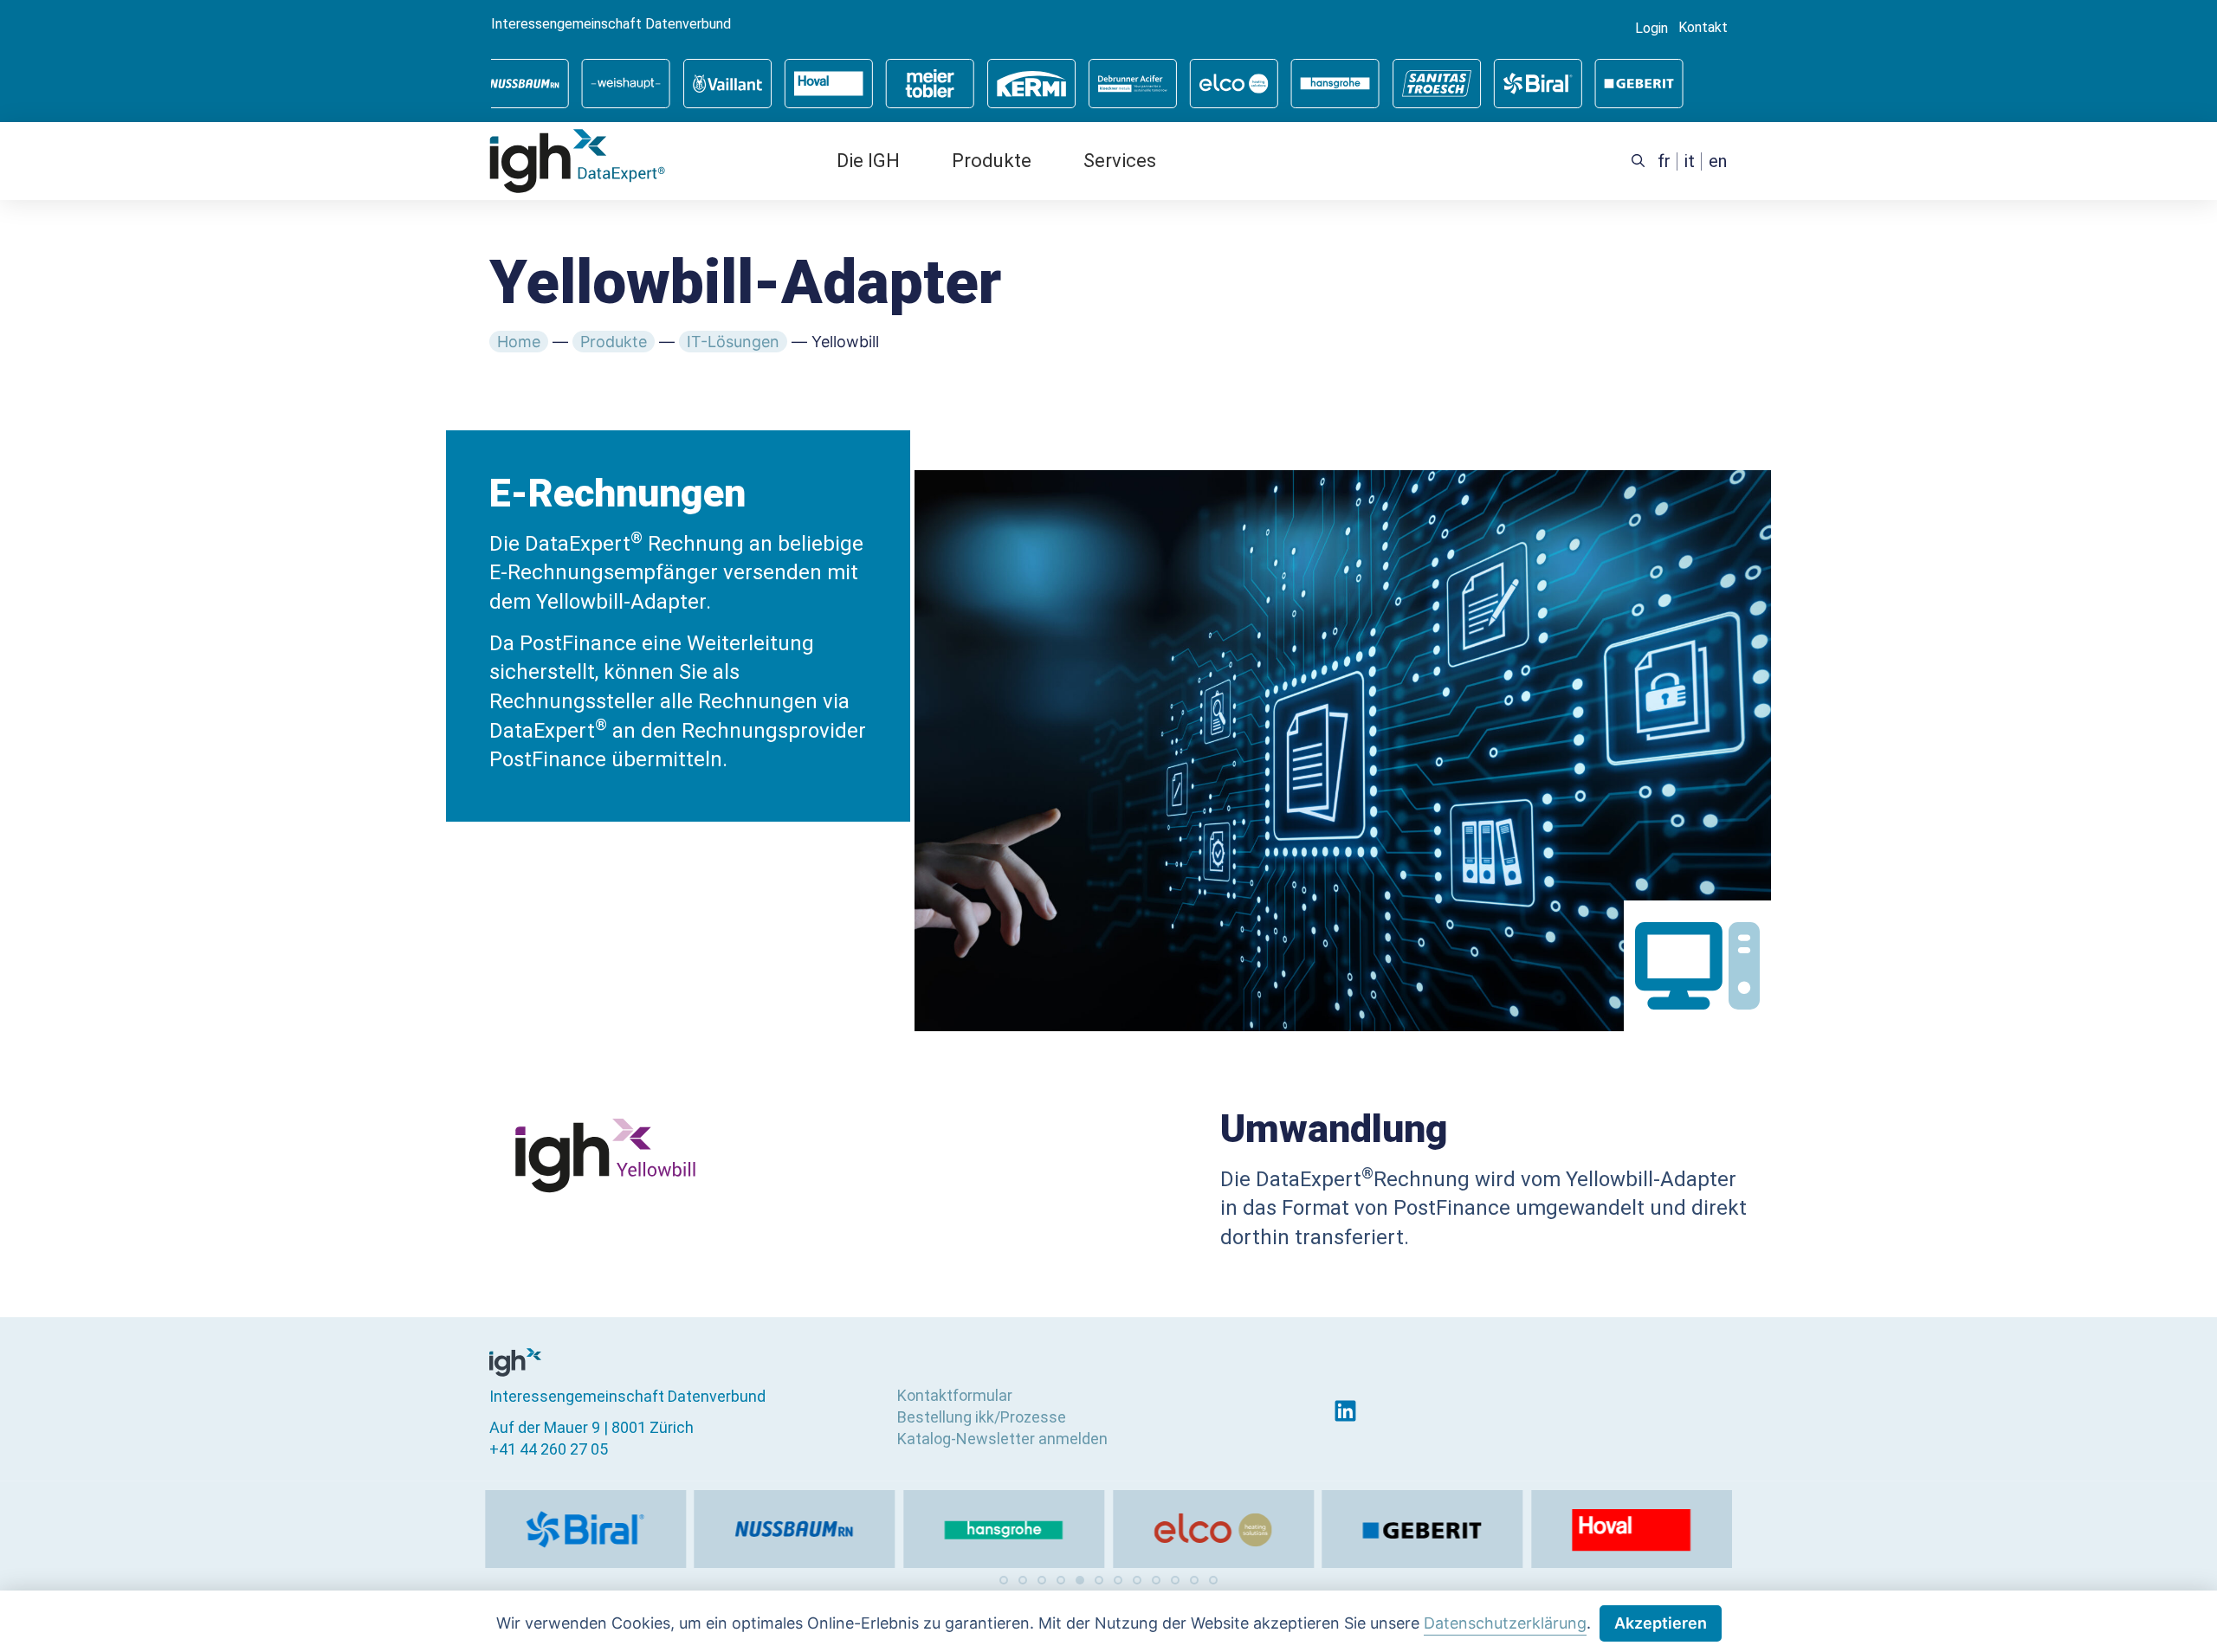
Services (1120, 161)
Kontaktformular (955, 1395)
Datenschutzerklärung (1505, 1623)
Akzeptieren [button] (1661, 1623)
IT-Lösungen (733, 342)
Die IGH (868, 161)
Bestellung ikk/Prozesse (982, 1417)
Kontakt (1703, 28)
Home (519, 342)
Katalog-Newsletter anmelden (1002, 1439)
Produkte (992, 161)
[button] (1004, 1580)
